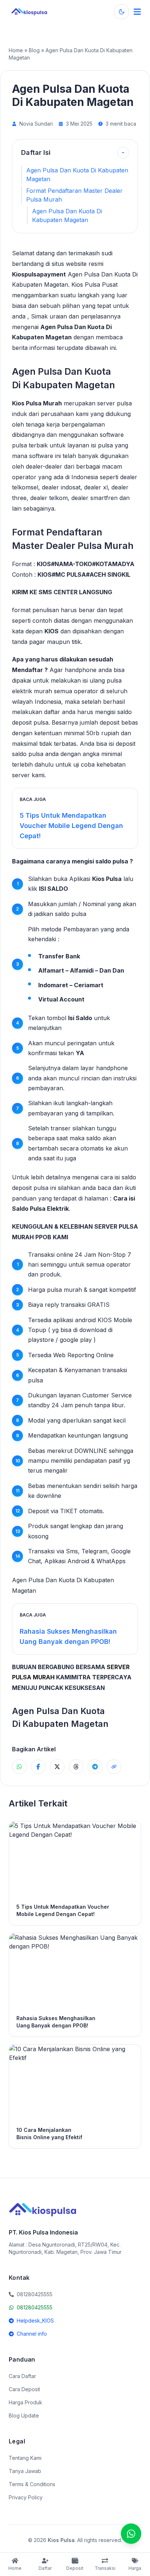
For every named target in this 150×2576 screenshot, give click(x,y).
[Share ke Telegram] (95, 1767)
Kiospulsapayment (39, 274)
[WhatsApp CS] (131, 2534)
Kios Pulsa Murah (37, 403)
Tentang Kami (25, 2458)
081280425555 (35, 2307)
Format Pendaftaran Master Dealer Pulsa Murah (74, 195)
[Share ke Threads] (76, 1767)
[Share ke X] (57, 1767)
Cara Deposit (24, 2389)
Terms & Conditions (32, 2484)
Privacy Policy (26, 2497)
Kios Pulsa (107, 879)
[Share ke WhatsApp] (19, 1767)
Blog (34, 50)
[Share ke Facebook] (38, 1767)
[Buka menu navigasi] (137, 12)
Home (16, 50)
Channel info (32, 2334)
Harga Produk (25, 2402)
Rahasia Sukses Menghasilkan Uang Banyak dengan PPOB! (68, 1636)
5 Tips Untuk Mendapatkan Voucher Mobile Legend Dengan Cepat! (71, 826)
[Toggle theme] (122, 12)
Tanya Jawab (25, 2471)
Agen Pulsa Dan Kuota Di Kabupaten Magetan (77, 175)
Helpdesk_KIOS (35, 2321)
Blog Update (24, 2415)
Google (121, 1551)
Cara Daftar (22, 2376)
